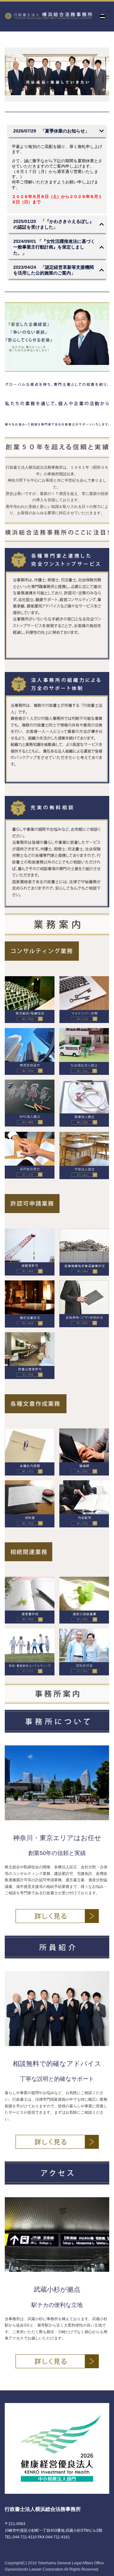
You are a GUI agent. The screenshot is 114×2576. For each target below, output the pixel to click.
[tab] (57, 131)
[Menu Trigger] (102, 17)
